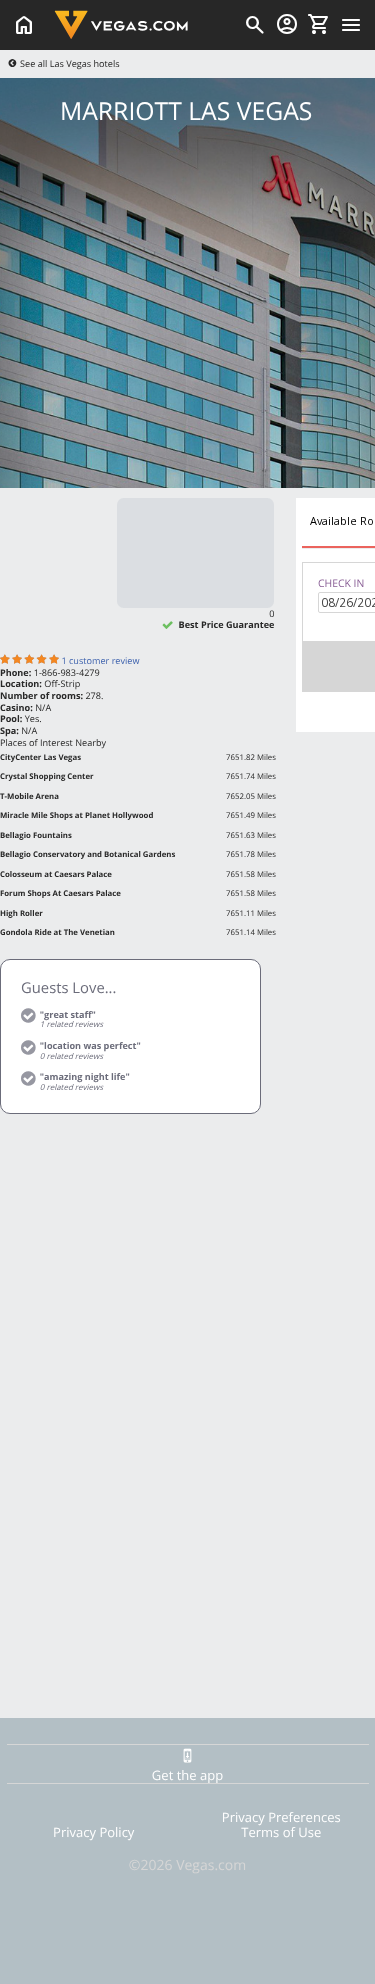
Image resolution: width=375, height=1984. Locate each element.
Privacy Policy (93, 1832)
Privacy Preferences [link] (281, 1817)
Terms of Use (281, 1832)
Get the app (187, 1775)
